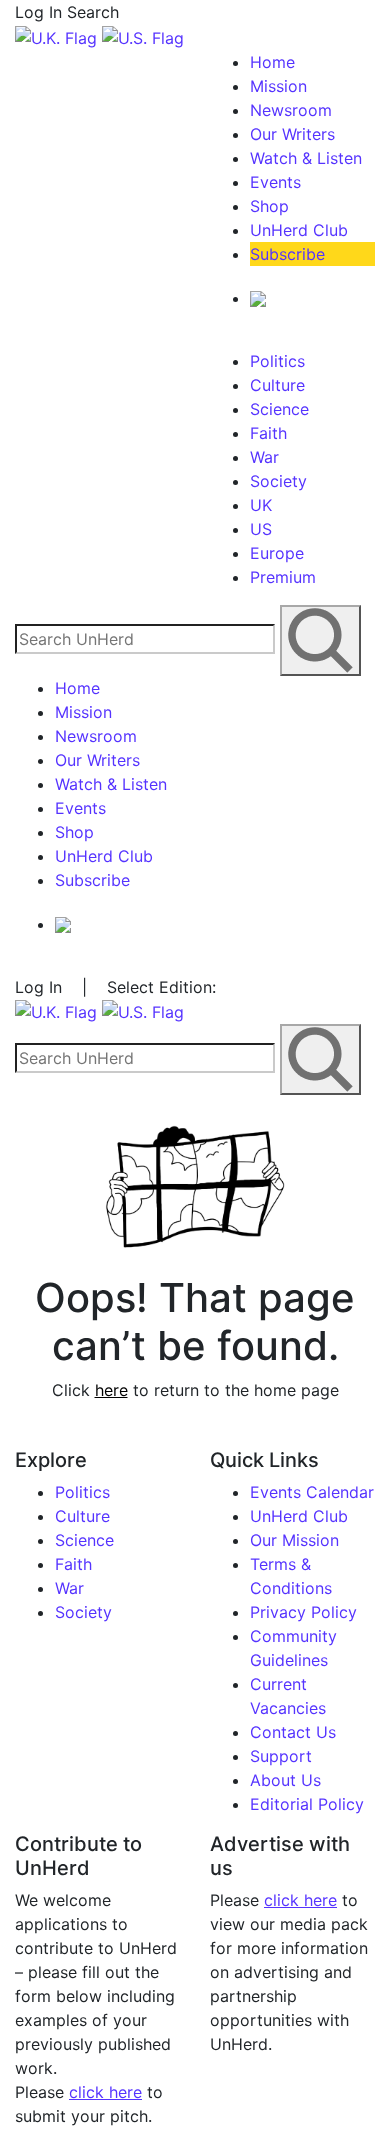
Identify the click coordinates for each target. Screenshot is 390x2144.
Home (272, 62)
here (111, 1390)
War (264, 457)
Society (278, 481)
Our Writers (292, 134)
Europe (277, 553)
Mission (278, 86)
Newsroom (291, 110)
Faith (268, 433)
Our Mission (294, 1540)
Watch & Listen (306, 158)
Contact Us (293, 1732)
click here (105, 2092)
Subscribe (287, 254)
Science (279, 409)
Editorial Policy (307, 1804)
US (261, 529)
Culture (277, 385)
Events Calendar (312, 1492)
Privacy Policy (303, 1612)
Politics (277, 361)
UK (261, 505)
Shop (269, 206)
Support (281, 1756)
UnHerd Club (299, 230)
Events (275, 182)
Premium (283, 577)
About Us (285, 1780)
